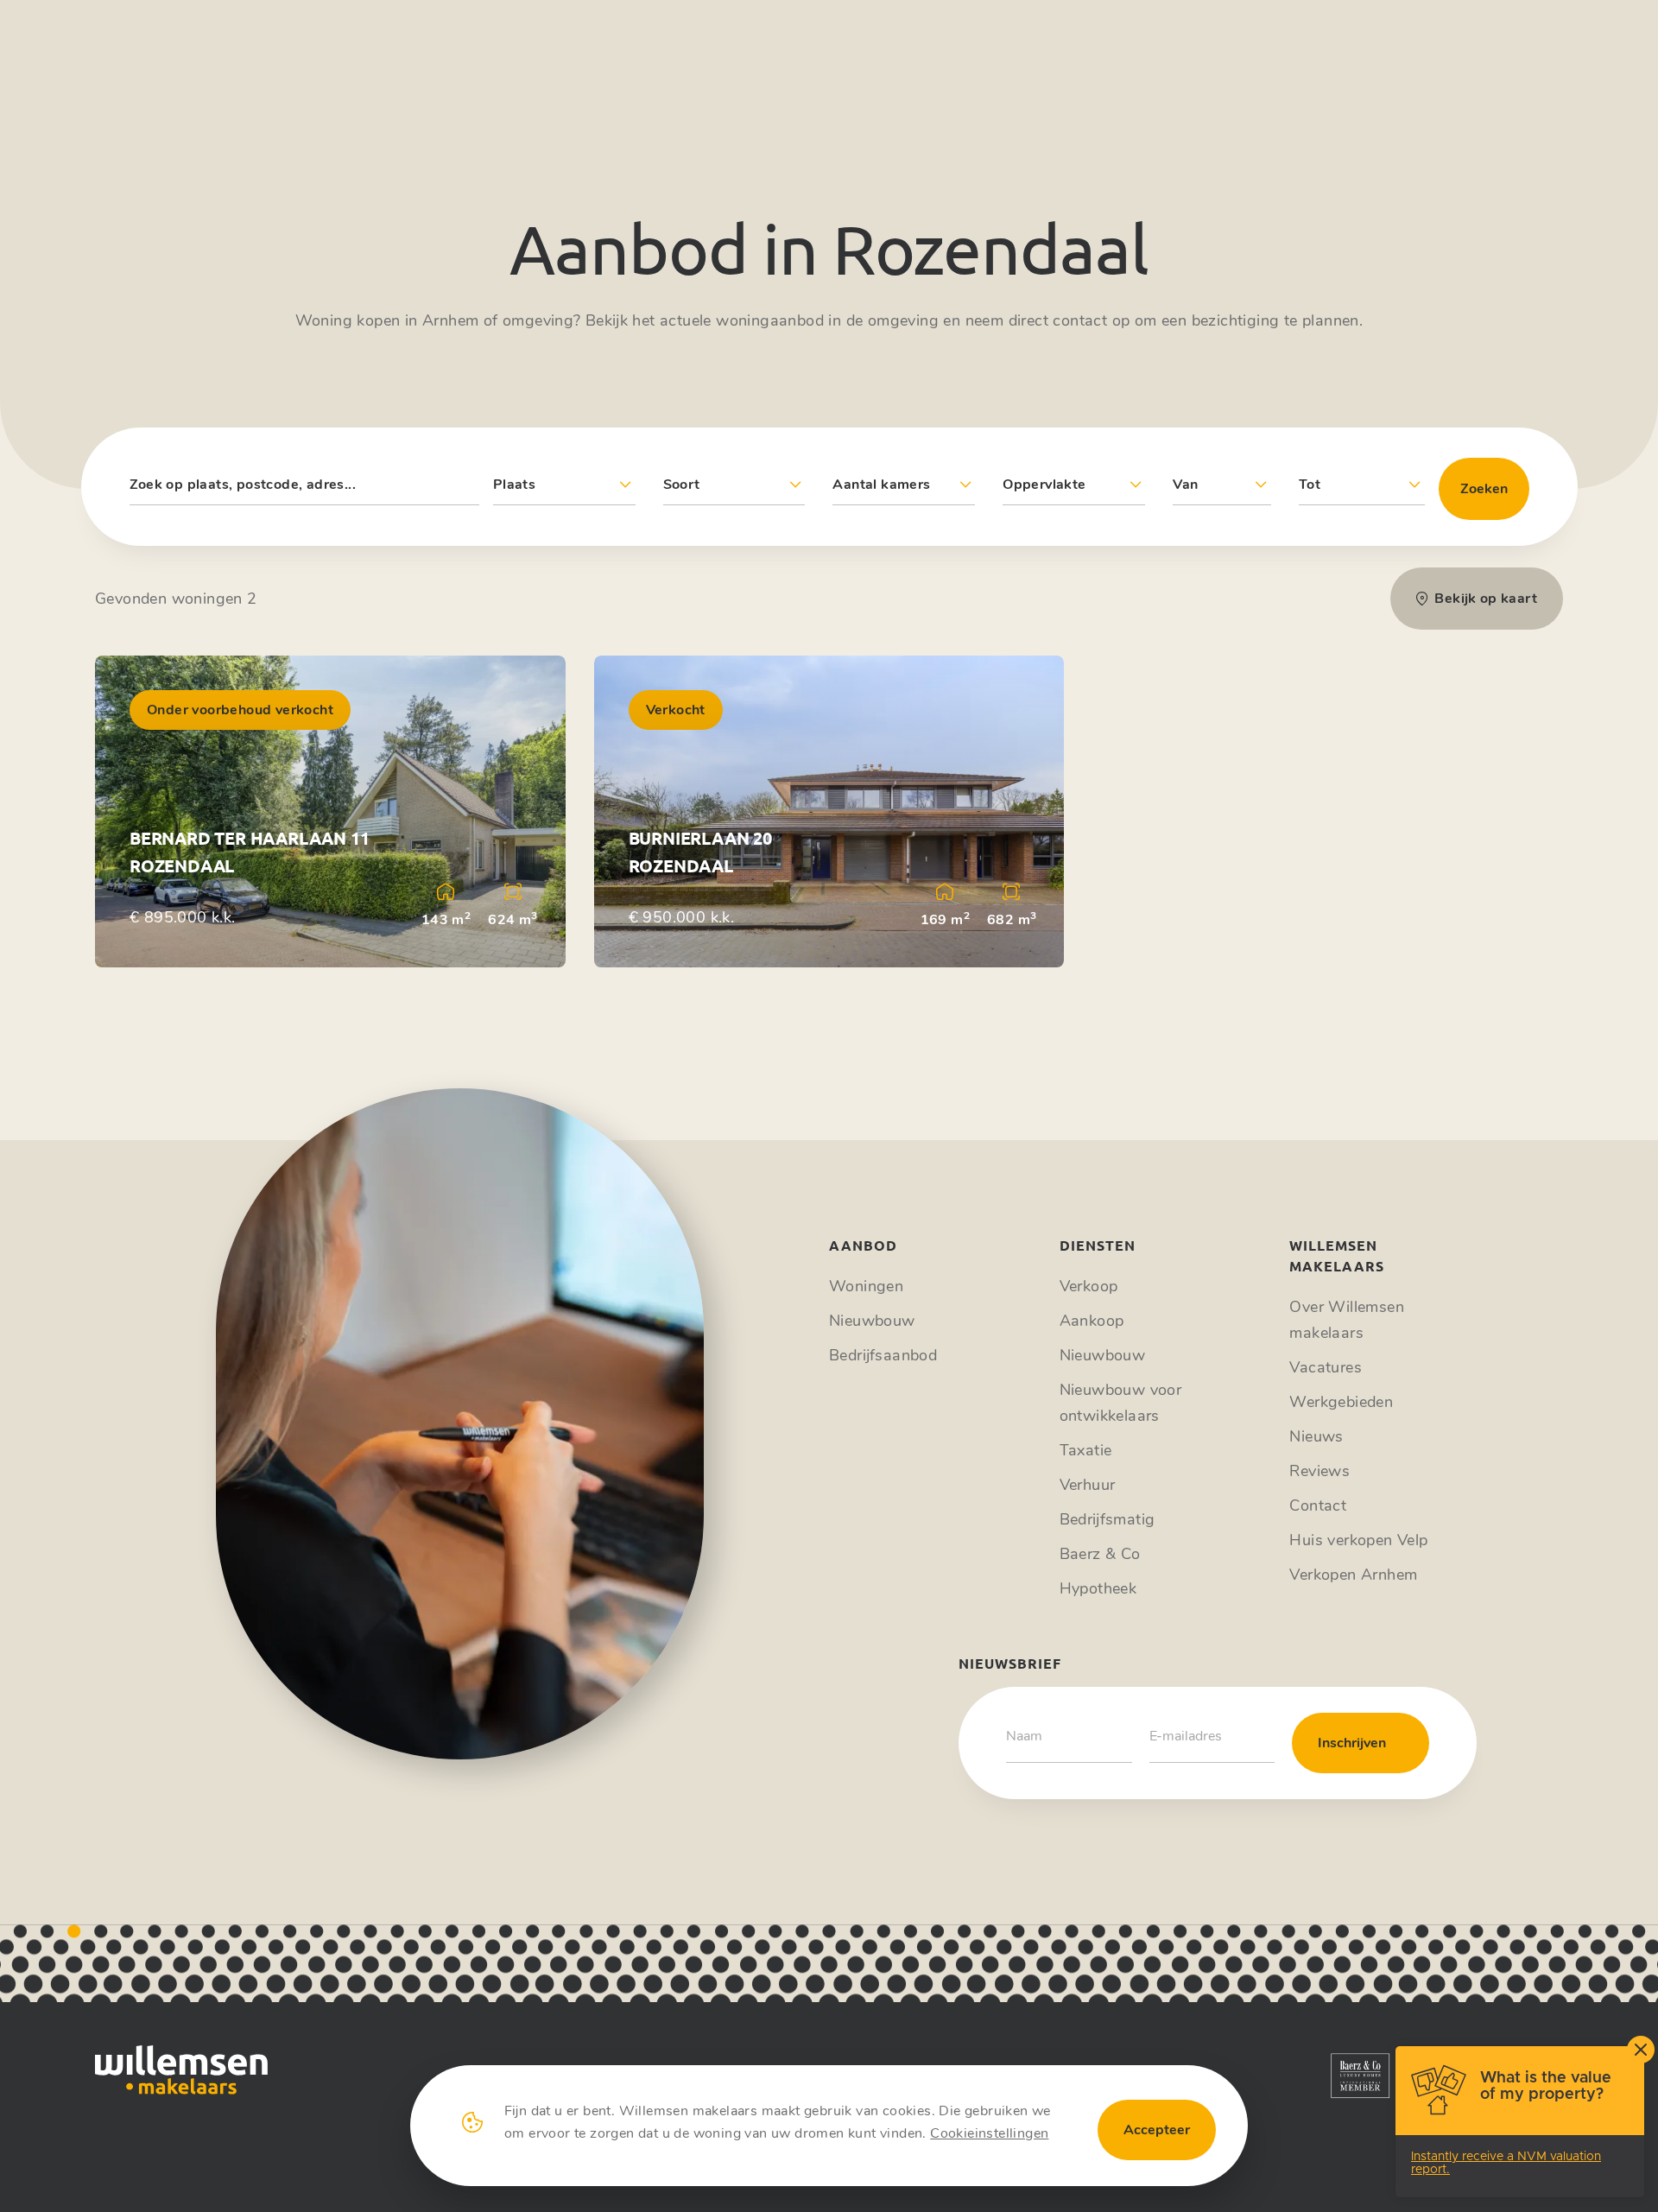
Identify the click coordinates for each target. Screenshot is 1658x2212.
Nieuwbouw (872, 1321)
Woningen (866, 1286)
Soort (682, 485)
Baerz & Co (1100, 1554)
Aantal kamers (881, 485)
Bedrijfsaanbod (883, 1355)
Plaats (514, 485)
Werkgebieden (1341, 1402)
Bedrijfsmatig (1107, 1519)
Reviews (1319, 1471)
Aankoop (1092, 1321)
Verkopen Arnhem (1353, 1575)
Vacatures (1326, 1367)
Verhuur (1088, 1485)
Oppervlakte (1044, 485)
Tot (1310, 485)
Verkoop (1089, 1286)
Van (1185, 485)
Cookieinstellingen (989, 2133)
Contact (1318, 1505)
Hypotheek (1098, 1588)
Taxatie (1086, 1450)
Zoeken (1484, 489)
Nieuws (1316, 1436)
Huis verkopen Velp (1358, 1540)
